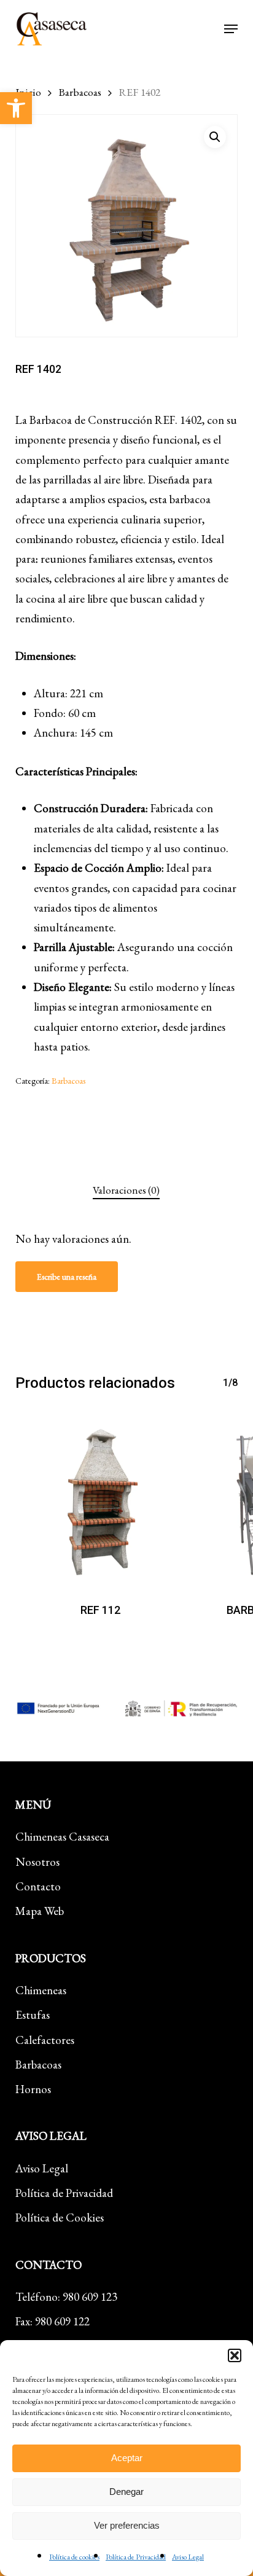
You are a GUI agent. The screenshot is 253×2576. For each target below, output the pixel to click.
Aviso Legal (188, 2557)
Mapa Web (40, 1911)
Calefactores (45, 2040)
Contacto (38, 1886)
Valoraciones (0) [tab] (126, 1190)
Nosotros (37, 1862)
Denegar (126, 2492)
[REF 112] (101, 1500)
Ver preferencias (127, 2525)
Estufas (33, 2015)
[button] (16, 108)
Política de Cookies (60, 2218)
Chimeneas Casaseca (62, 1837)
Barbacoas (80, 92)
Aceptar (127, 2458)
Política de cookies (74, 2557)
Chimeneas (41, 1990)
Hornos (33, 2089)
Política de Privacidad (136, 2557)
